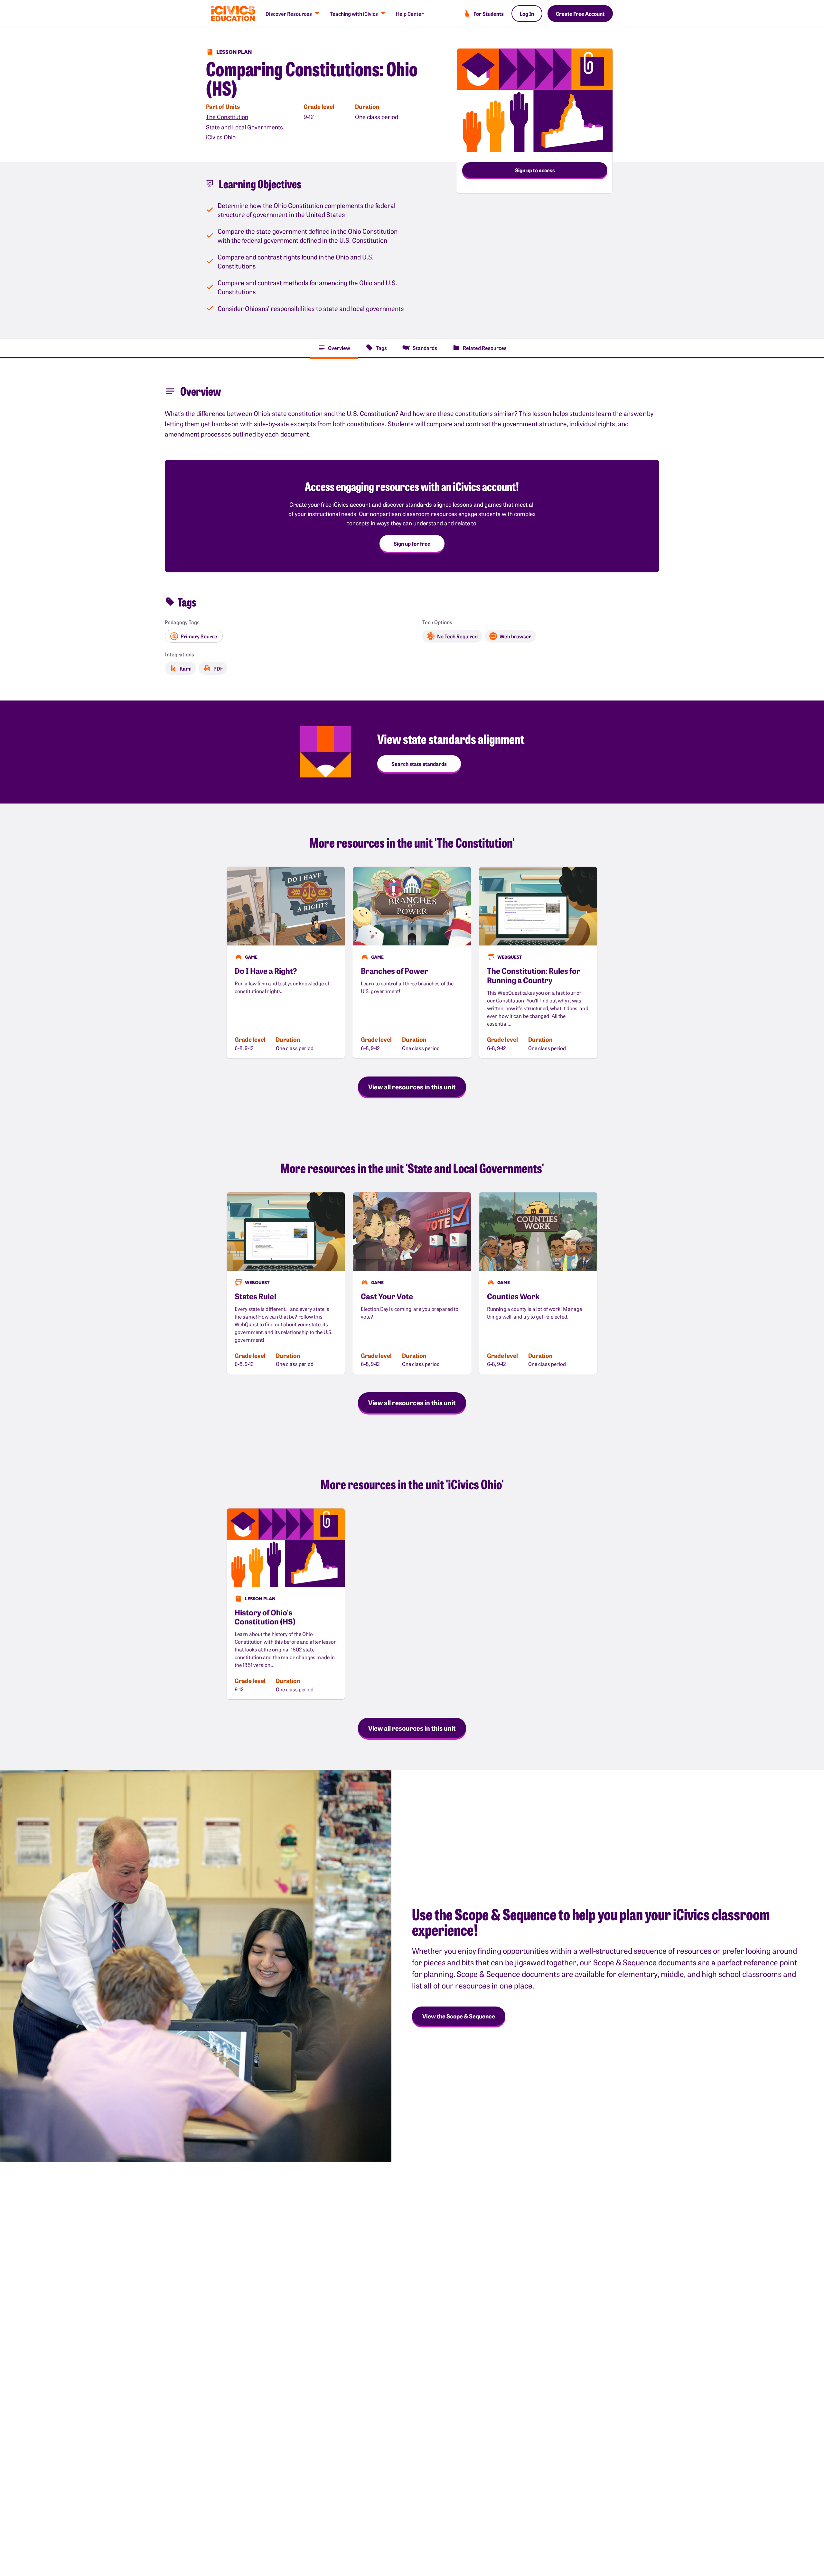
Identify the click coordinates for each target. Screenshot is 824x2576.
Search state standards (419, 764)
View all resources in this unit (412, 1086)
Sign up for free (412, 543)
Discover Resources (289, 14)
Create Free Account (580, 14)
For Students (489, 14)
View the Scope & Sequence (459, 2016)
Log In (527, 14)
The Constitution (227, 117)
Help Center (410, 14)
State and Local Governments (244, 127)
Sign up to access (535, 170)
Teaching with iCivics (354, 14)
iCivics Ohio (221, 137)
